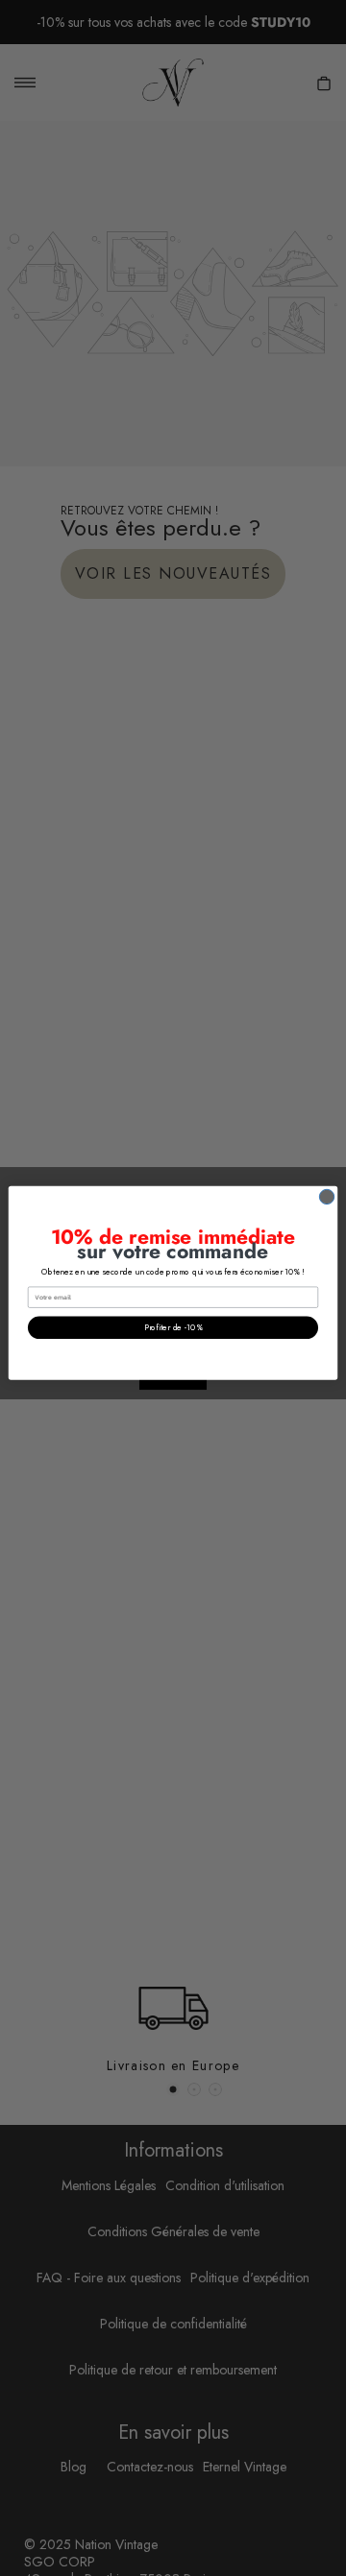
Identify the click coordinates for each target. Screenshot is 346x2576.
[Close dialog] (326, 1196)
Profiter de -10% (173, 1328)
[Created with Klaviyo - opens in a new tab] (173, 1385)
